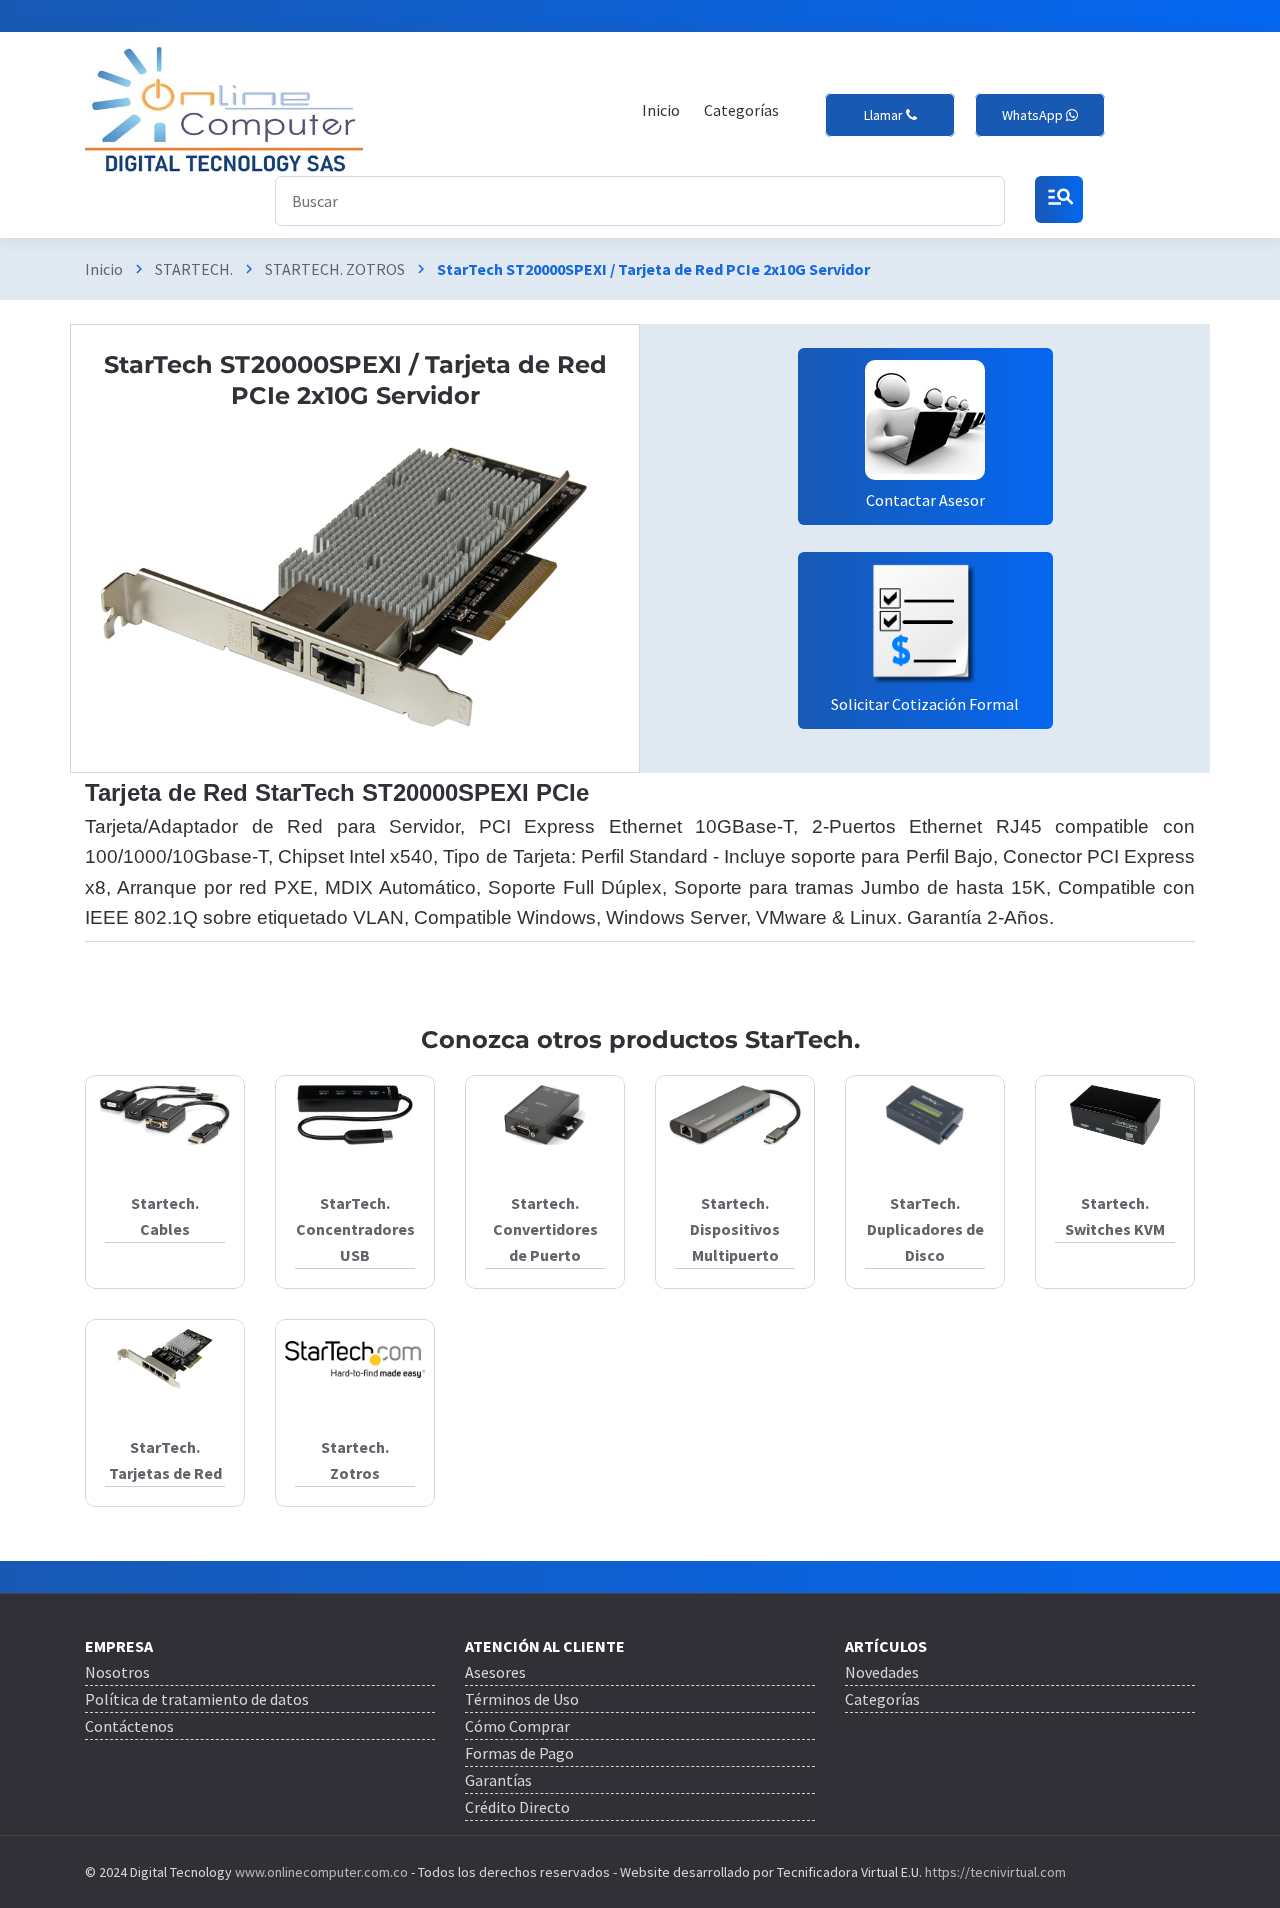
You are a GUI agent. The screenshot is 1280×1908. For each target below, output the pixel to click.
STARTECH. (194, 269)
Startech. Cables (165, 1216)
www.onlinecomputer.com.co (320, 1872)
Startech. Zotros (355, 1460)
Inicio (104, 269)
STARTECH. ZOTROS (335, 269)
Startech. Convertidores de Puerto (545, 1229)
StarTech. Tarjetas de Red (165, 1460)
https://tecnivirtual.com (995, 1872)
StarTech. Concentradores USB (355, 1229)
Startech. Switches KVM (1115, 1216)
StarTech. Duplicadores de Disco (925, 1229)
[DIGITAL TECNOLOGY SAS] (224, 110)
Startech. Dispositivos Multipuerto (735, 1229)
